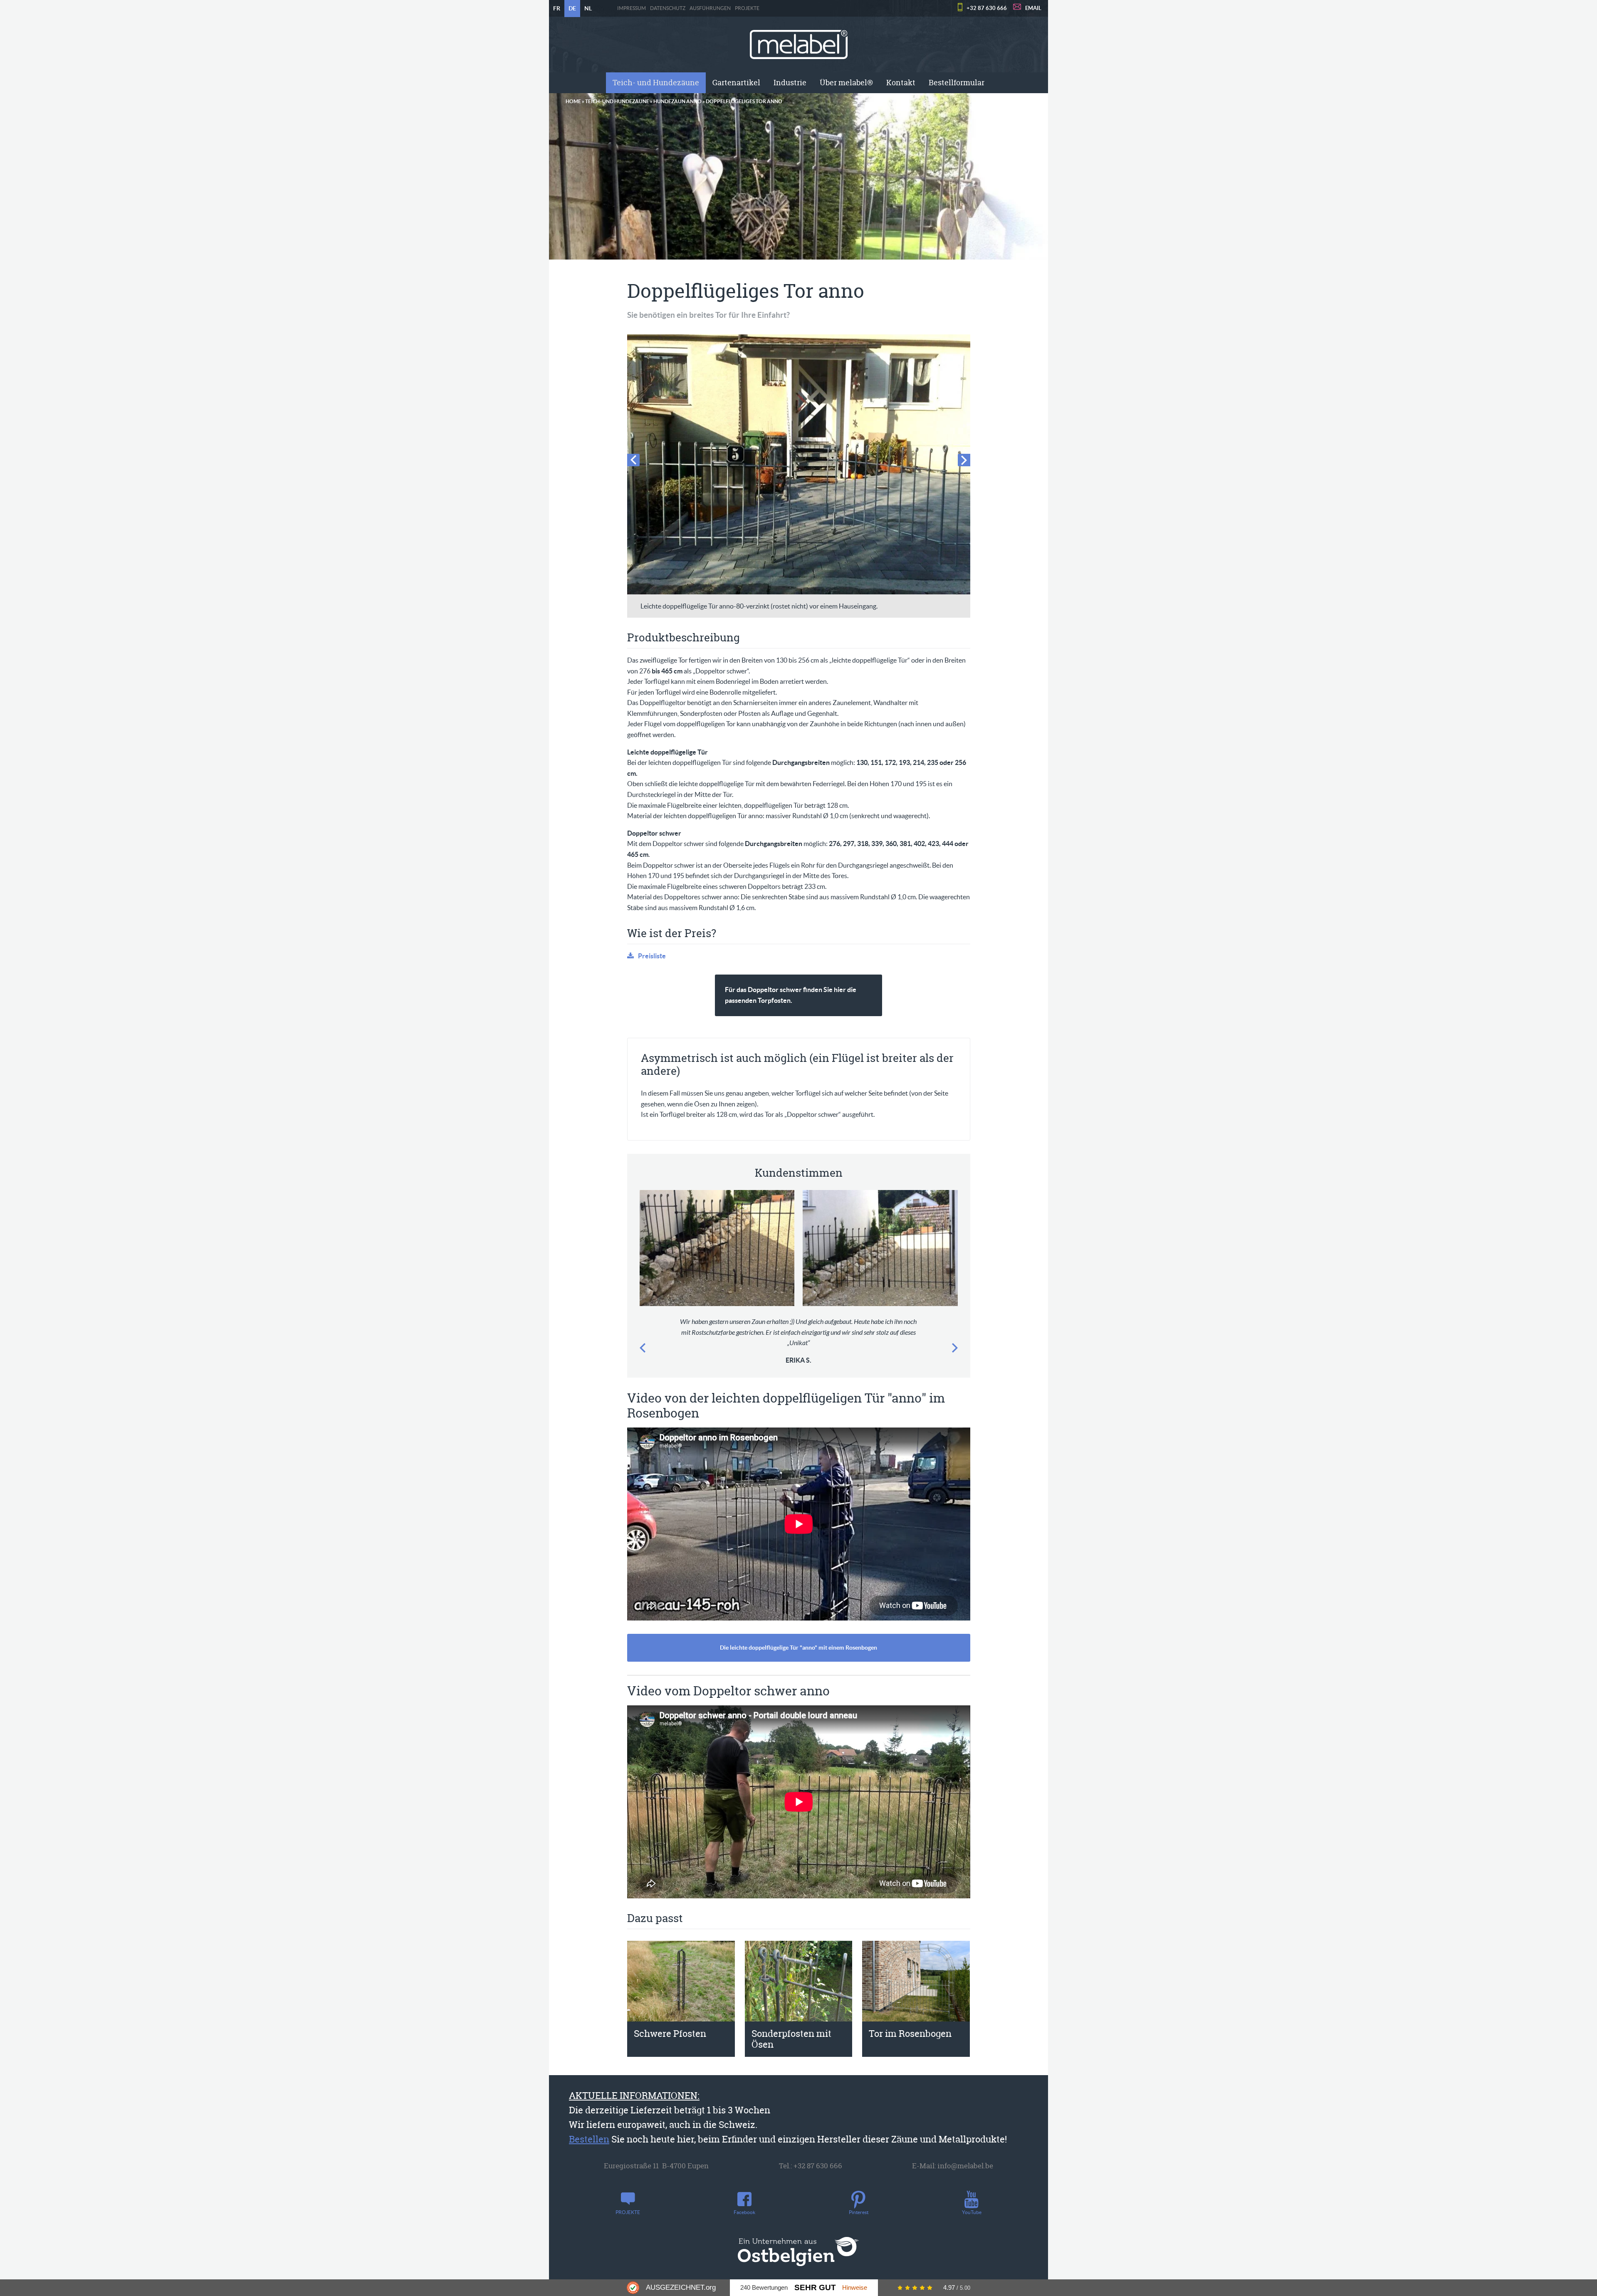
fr (557, 8)
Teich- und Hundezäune (656, 83)
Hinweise (855, 2287)
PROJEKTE (747, 8)
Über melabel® (846, 83)
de (572, 8)
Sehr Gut (815, 2287)
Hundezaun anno (677, 101)
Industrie (790, 83)
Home (573, 101)
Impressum (632, 8)
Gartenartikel (736, 83)
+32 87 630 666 (987, 8)
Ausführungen (710, 8)
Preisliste (652, 956)
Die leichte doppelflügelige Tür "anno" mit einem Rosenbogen (798, 1648)
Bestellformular (957, 83)
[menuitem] (656, 83)
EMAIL (1033, 8)
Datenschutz (668, 8)
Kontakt (901, 83)
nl (588, 8)
